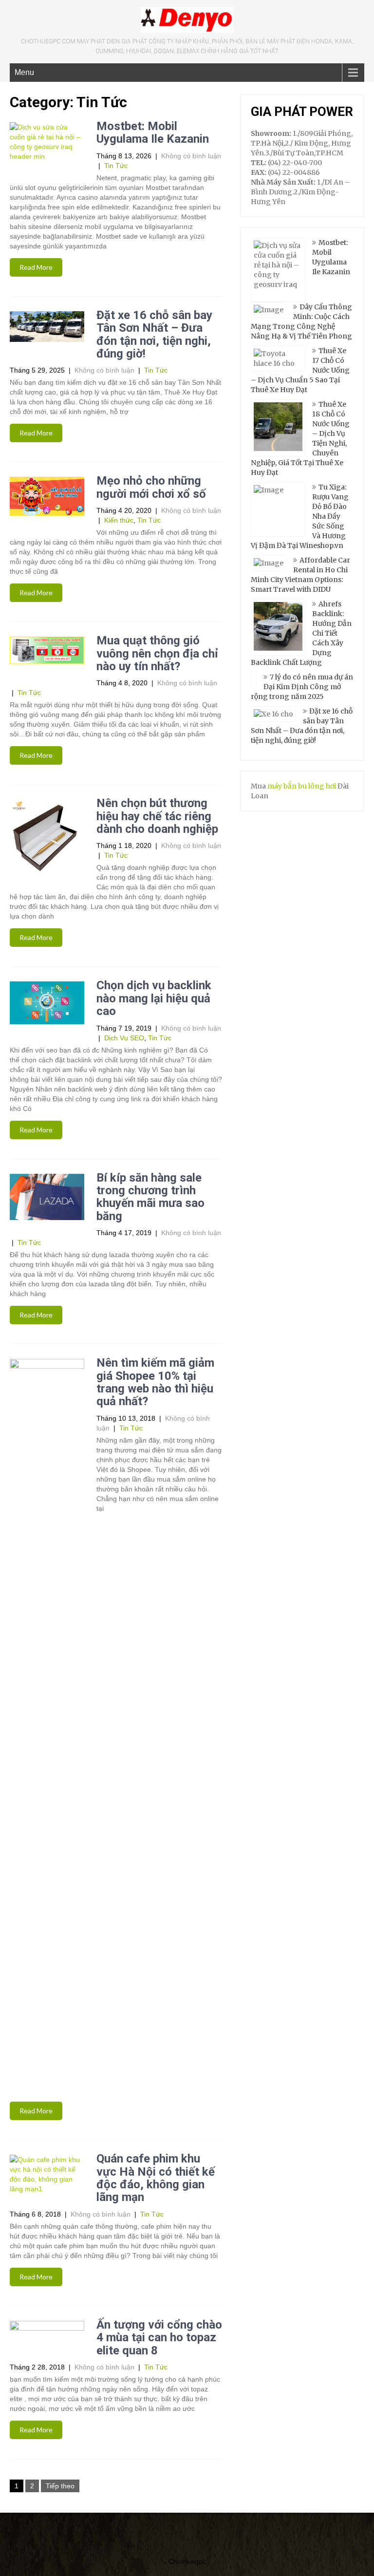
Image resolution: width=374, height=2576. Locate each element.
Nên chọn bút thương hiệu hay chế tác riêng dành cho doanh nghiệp (157, 816)
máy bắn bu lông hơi (302, 786)
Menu (24, 72)
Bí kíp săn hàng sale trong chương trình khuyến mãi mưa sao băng (150, 1197)
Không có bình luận (191, 156)
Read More (36, 267)
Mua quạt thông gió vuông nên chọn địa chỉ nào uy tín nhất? (157, 653)
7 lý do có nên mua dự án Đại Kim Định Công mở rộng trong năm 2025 (302, 687)
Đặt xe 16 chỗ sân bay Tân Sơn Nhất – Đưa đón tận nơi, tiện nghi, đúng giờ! (154, 334)
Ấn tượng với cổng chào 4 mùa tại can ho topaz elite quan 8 (159, 2338)
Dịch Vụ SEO (124, 1038)
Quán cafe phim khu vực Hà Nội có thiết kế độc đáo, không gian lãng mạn (156, 2178)
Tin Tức (116, 166)
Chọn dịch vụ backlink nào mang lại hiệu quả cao (154, 998)
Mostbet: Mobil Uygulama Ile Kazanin (153, 132)
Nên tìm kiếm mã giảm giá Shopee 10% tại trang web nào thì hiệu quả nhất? (155, 1382)
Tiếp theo (60, 2486)
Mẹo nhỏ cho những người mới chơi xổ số (151, 487)
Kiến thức (119, 520)
